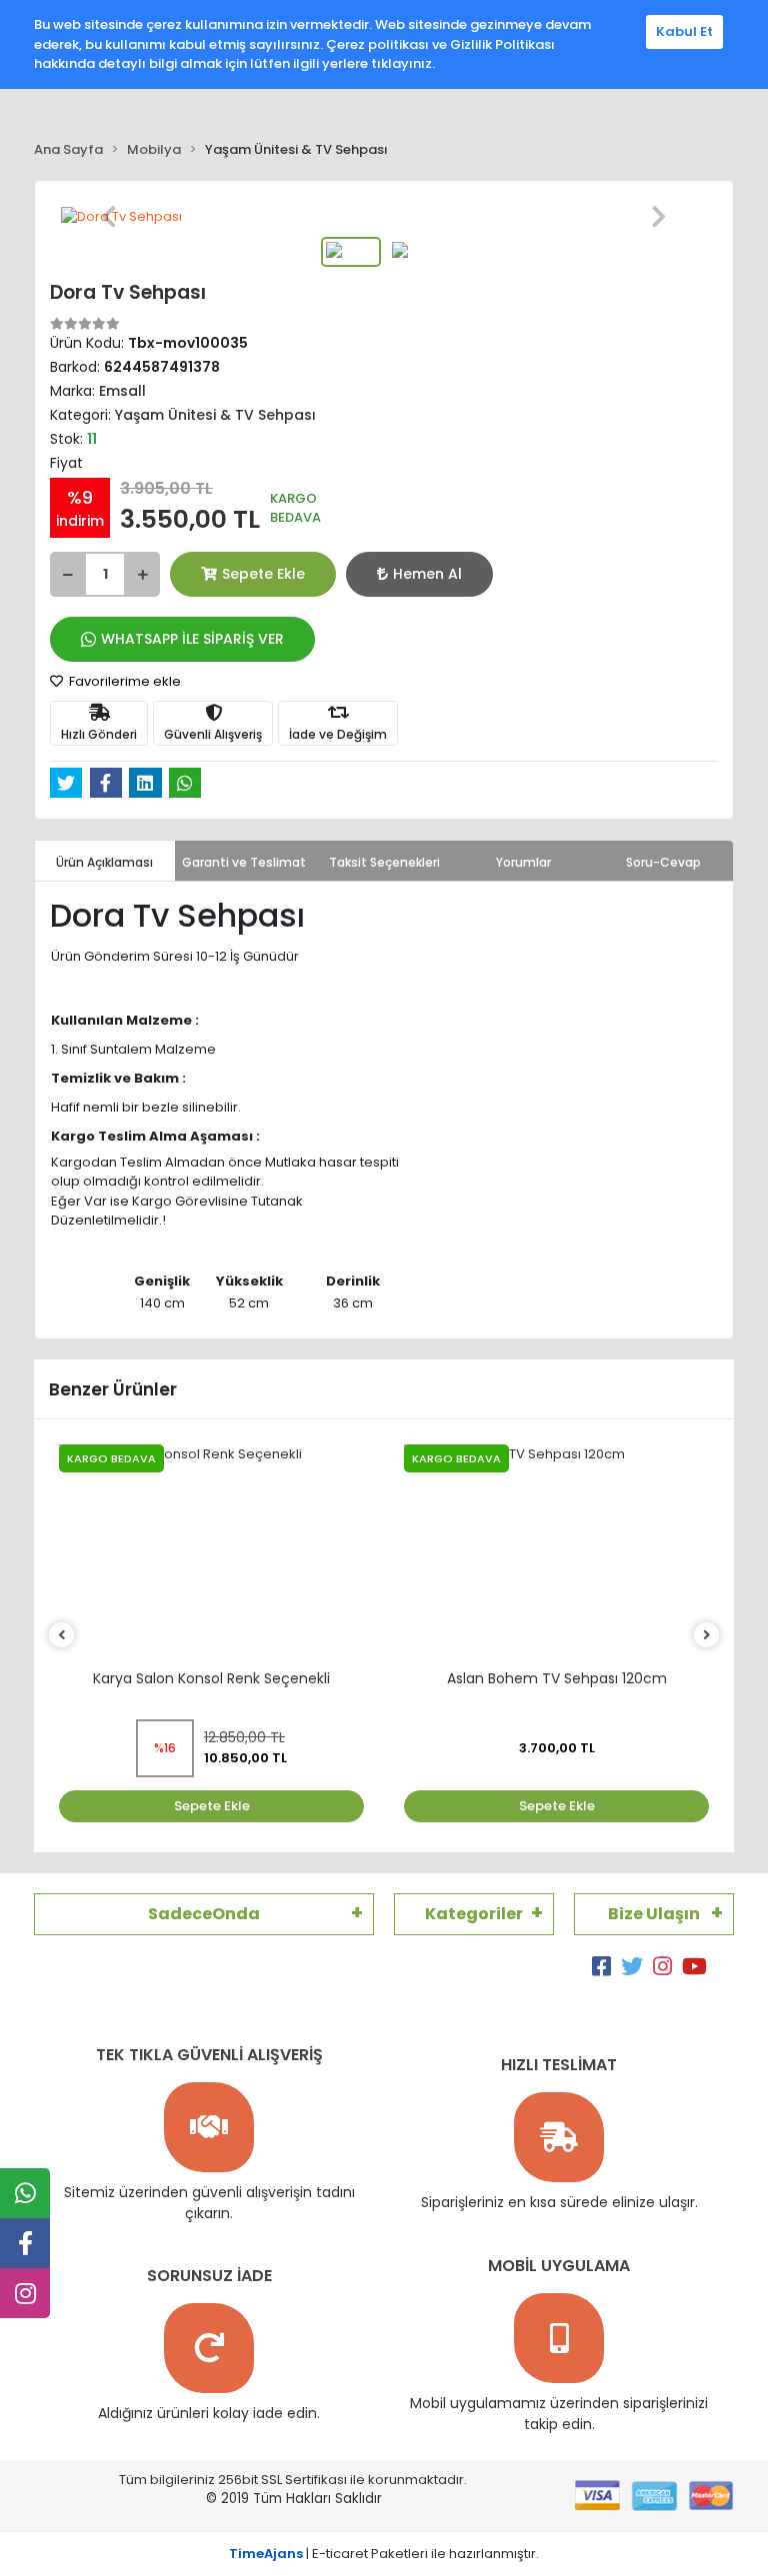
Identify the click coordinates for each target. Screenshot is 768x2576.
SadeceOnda (204, 1914)
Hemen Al (427, 574)
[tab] (105, 861)
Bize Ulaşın (654, 1914)
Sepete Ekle (263, 574)
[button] (108, 217)
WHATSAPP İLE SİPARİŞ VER (192, 639)
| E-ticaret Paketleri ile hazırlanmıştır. (384, 2554)
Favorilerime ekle (123, 681)
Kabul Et (684, 31)
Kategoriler (474, 1914)
